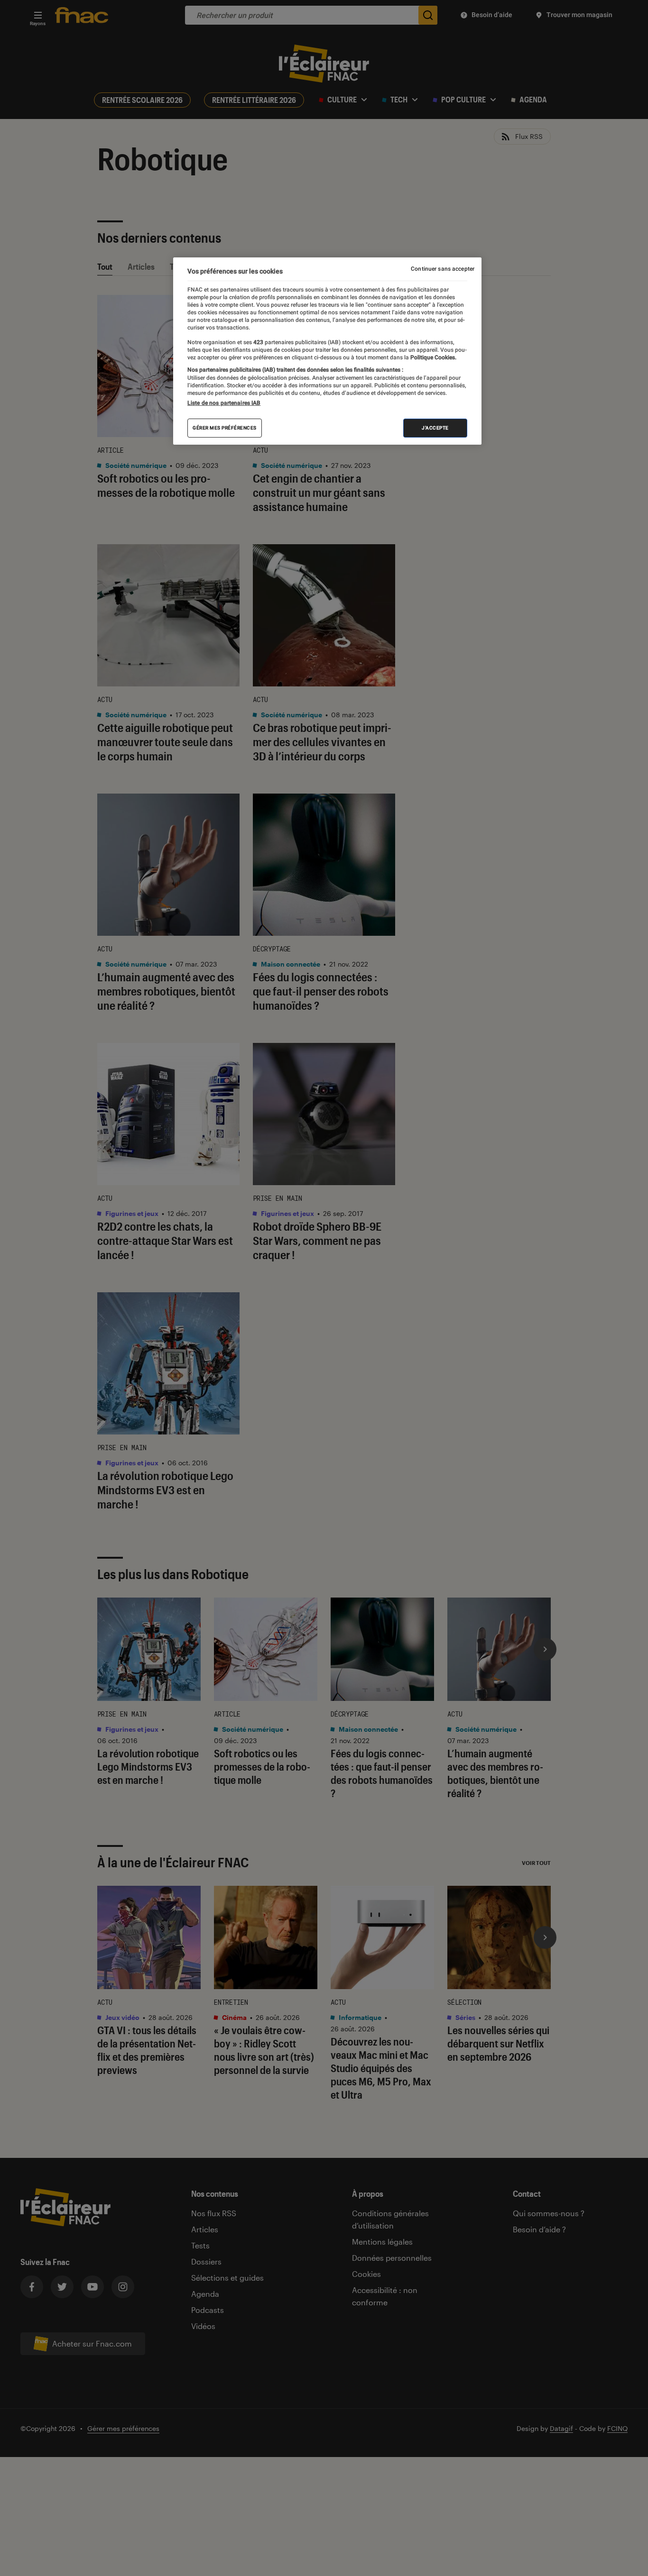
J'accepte (435, 428)
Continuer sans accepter (443, 269)
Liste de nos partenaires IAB (224, 403)
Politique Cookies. (433, 357)
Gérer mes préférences (225, 428)
